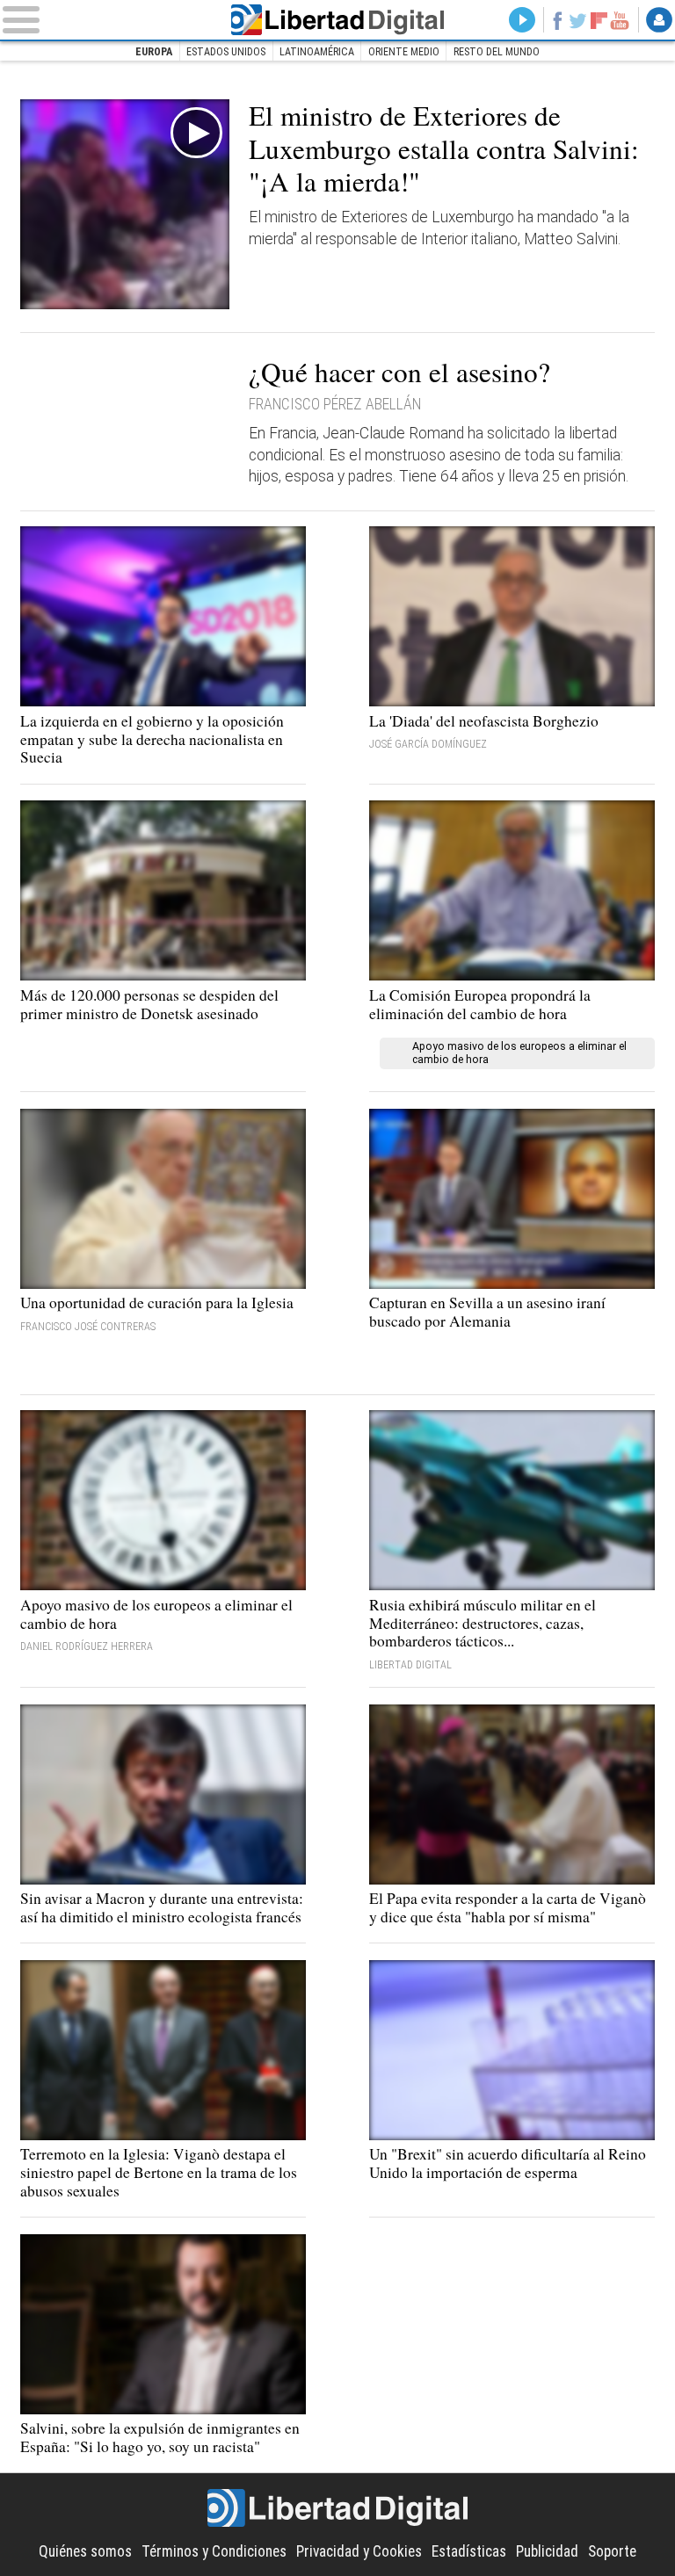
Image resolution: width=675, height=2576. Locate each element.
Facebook (557, 20)
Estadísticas (469, 2551)
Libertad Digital (338, 20)
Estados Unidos (226, 52)
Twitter (578, 20)
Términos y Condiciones (214, 2551)
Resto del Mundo (497, 52)
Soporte (612, 2551)
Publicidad (547, 2551)
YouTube (620, 20)
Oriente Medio (404, 52)
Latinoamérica (317, 52)
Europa (154, 52)
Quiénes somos (85, 2551)
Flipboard (599, 20)
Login (659, 20)
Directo (522, 20)
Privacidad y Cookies (359, 2551)
